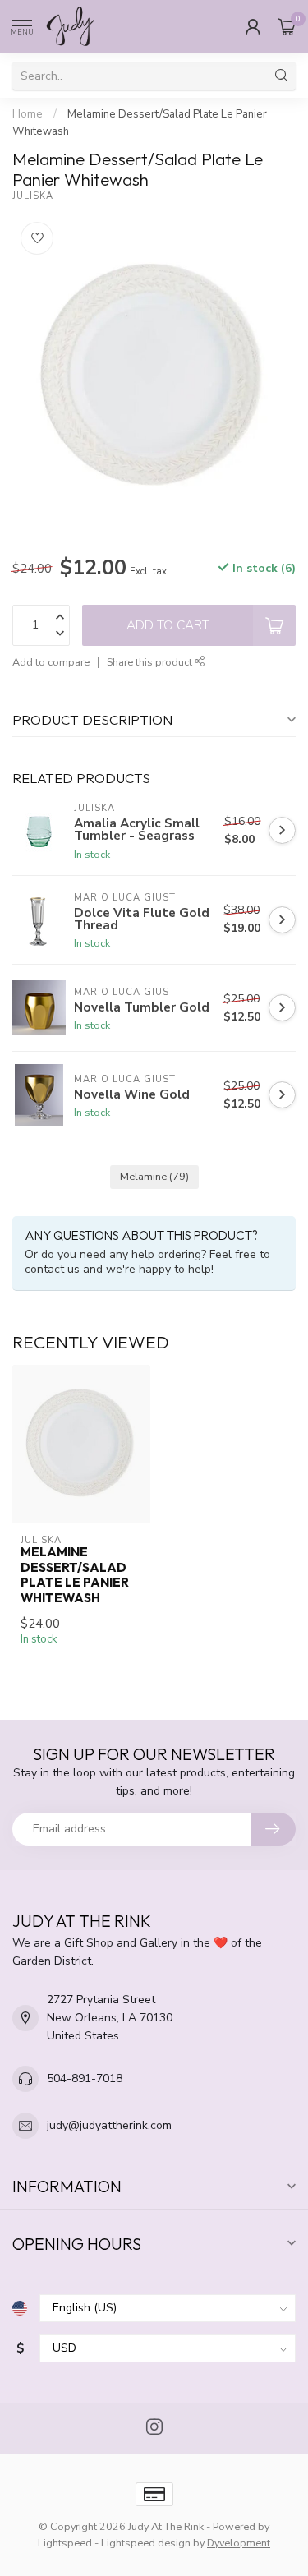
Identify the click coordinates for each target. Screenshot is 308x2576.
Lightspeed (65, 2543)
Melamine (154, 1176)
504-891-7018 (85, 2078)
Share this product (151, 662)
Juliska (33, 196)
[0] (287, 26)
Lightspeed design (146, 2543)
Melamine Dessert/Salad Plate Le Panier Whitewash (75, 1575)
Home (28, 114)
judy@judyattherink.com (109, 2125)
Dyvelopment (239, 2543)
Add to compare (51, 662)
